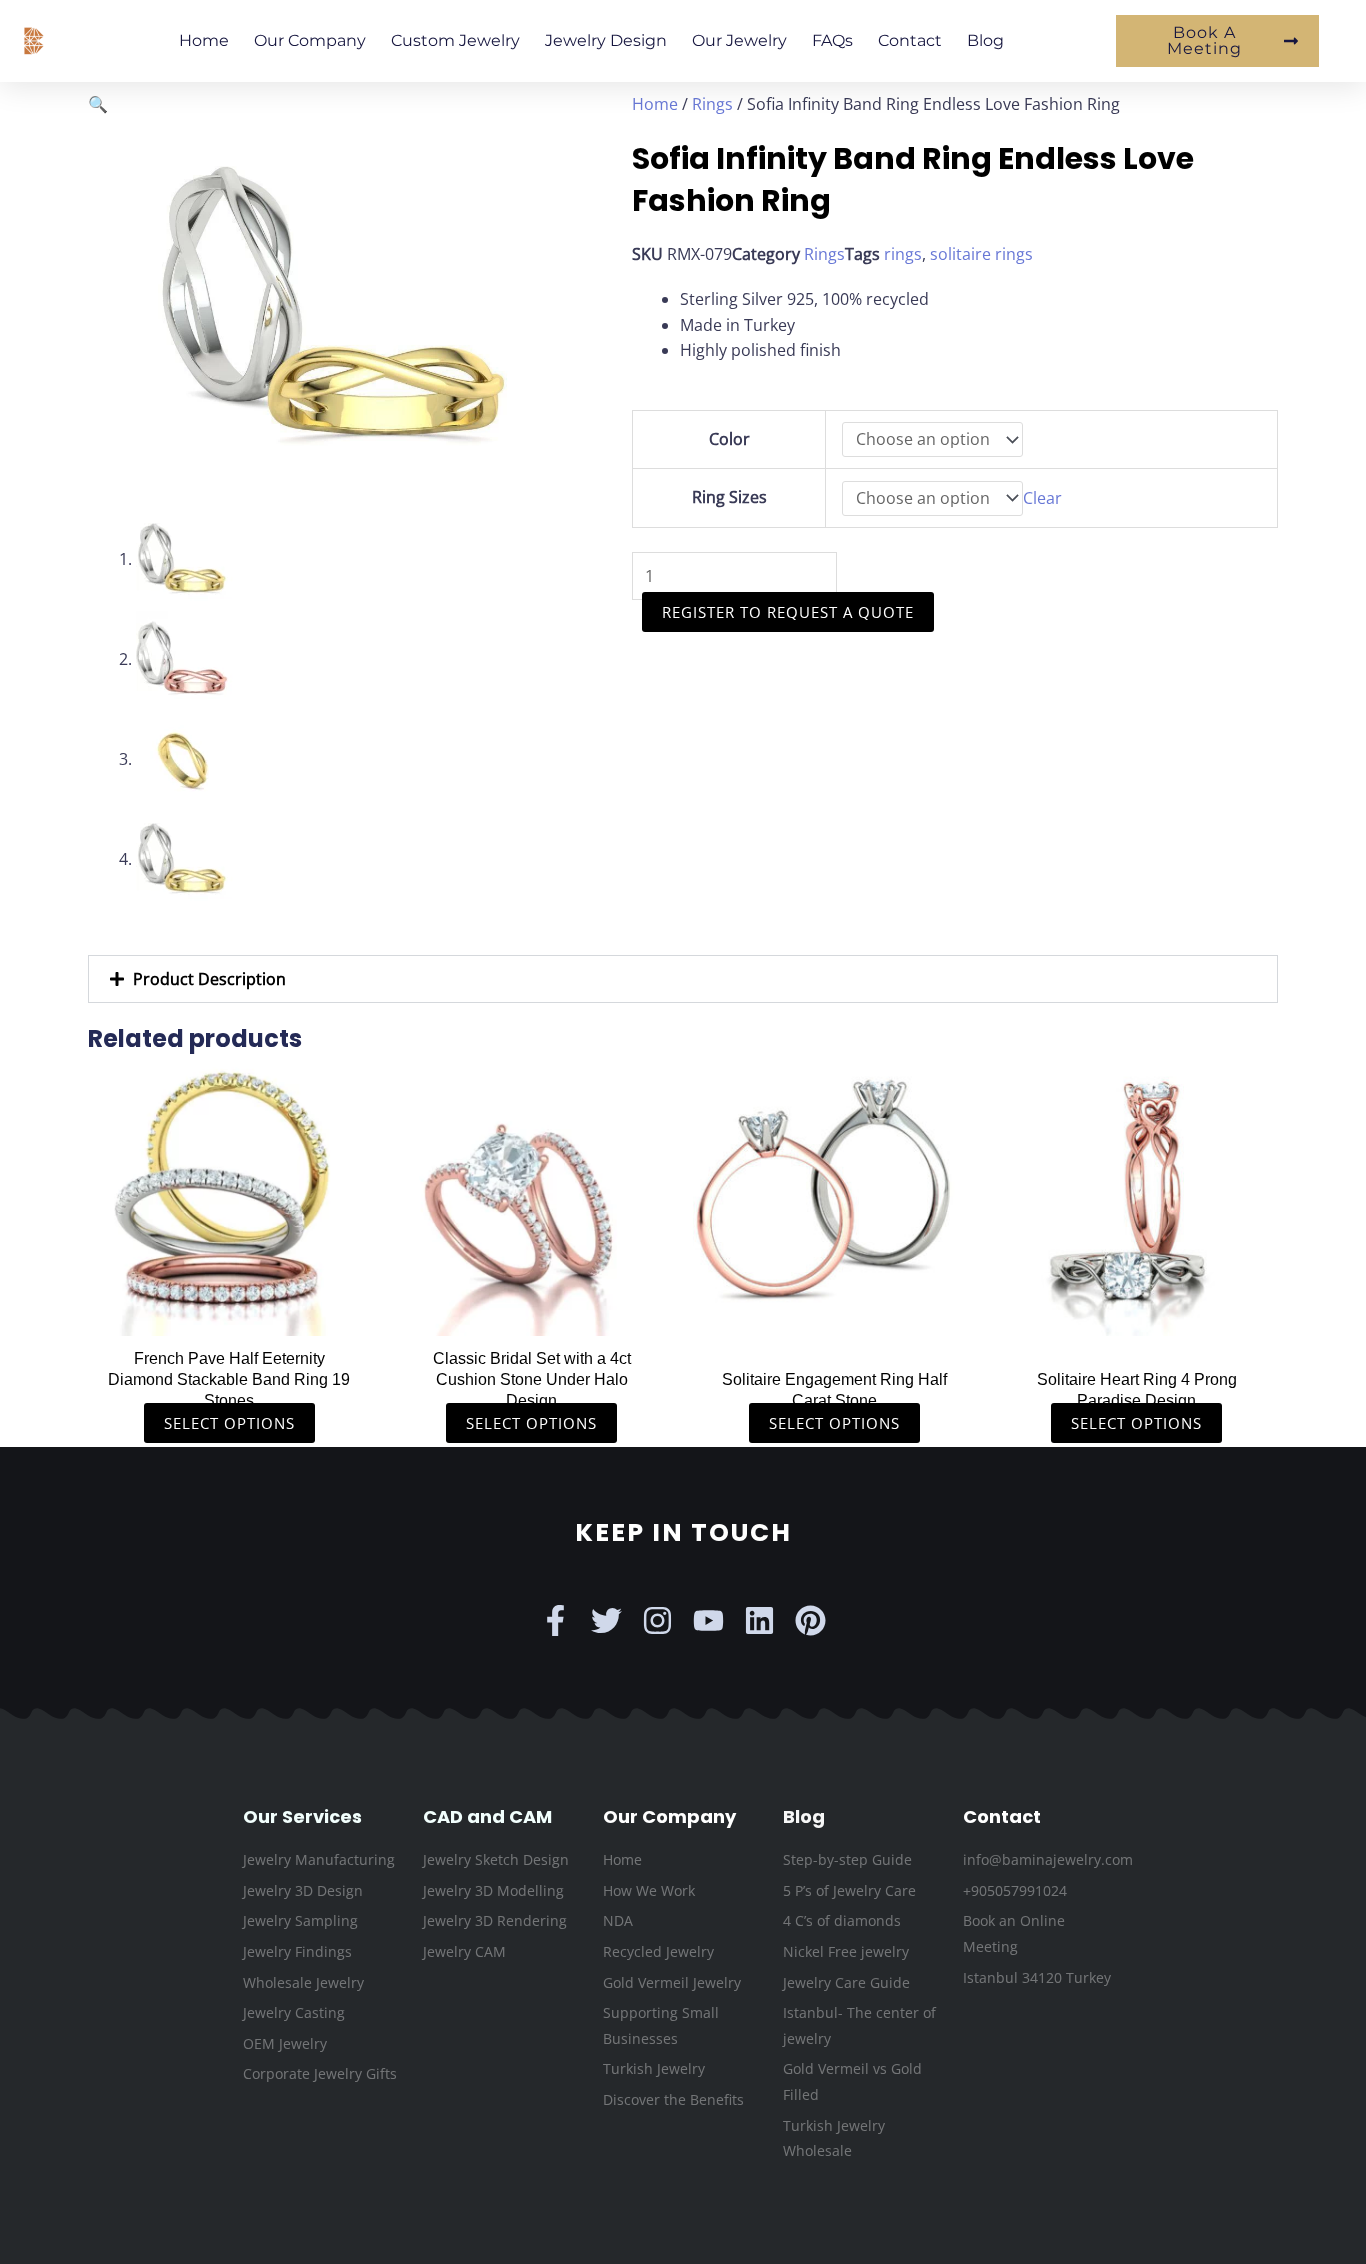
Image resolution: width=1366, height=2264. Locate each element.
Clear (1042, 498)
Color (729, 439)
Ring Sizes (729, 497)
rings (903, 254)
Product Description (209, 979)
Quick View (229, 1316)
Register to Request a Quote (788, 612)
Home (204, 40)
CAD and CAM (487, 1816)
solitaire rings (981, 254)
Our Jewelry (739, 40)
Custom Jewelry (455, 40)
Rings (712, 104)
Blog (985, 40)
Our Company (310, 40)
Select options (229, 1423)
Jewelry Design (606, 40)
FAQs (832, 40)
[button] (98, 104)
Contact (910, 40)
